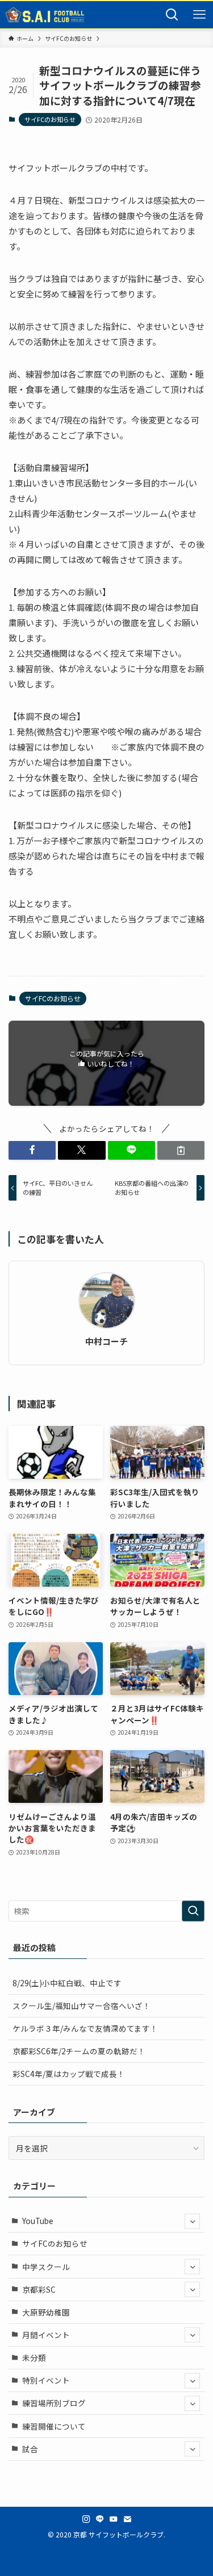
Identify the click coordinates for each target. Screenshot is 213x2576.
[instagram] (86, 2519)
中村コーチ (106, 1341)
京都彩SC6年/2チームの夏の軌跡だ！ (79, 2051)
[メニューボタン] (199, 15)
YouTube (38, 2221)
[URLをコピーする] (181, 1150)
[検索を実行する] (193, 1911)
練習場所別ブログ (54, 2403)
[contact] (127, 2519)
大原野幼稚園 (46, 2312)
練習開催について (54, 2426)
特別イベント (46, 2380)
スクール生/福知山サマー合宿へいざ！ (82, 2006)
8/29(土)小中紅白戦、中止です (67, 1983)
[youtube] (114, 2519)
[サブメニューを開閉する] (192, 2221)
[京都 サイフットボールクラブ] (45, 15)
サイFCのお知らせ (50, 119)
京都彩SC (39, 2289)
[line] (100, 2519)
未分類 (34, 2357)
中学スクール (46, 2267)
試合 (30, 2449)
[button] (32, 1150)
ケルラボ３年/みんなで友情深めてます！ (85, 2028)
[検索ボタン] (172, 15)
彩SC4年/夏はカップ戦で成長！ (69, 2074)
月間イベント (46, 2335)
